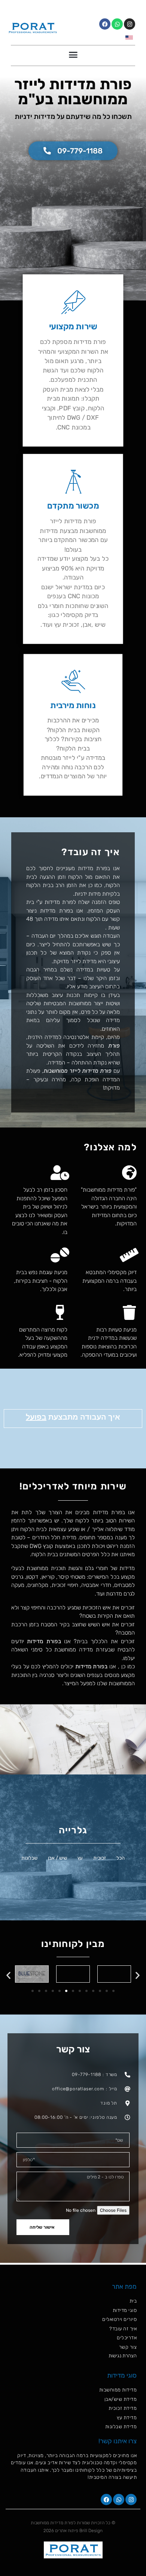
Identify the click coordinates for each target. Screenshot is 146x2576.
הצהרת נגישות (123, 2356)
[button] (73, 55)
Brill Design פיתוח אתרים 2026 (73, 2531)
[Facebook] (105, 24)
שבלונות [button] (29, 1858)
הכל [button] (121, 1858)
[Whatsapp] (117, 24)
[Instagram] (130, 24)
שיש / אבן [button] (57, 1858)
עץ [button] (80, 1858)
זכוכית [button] (100, 1858)
